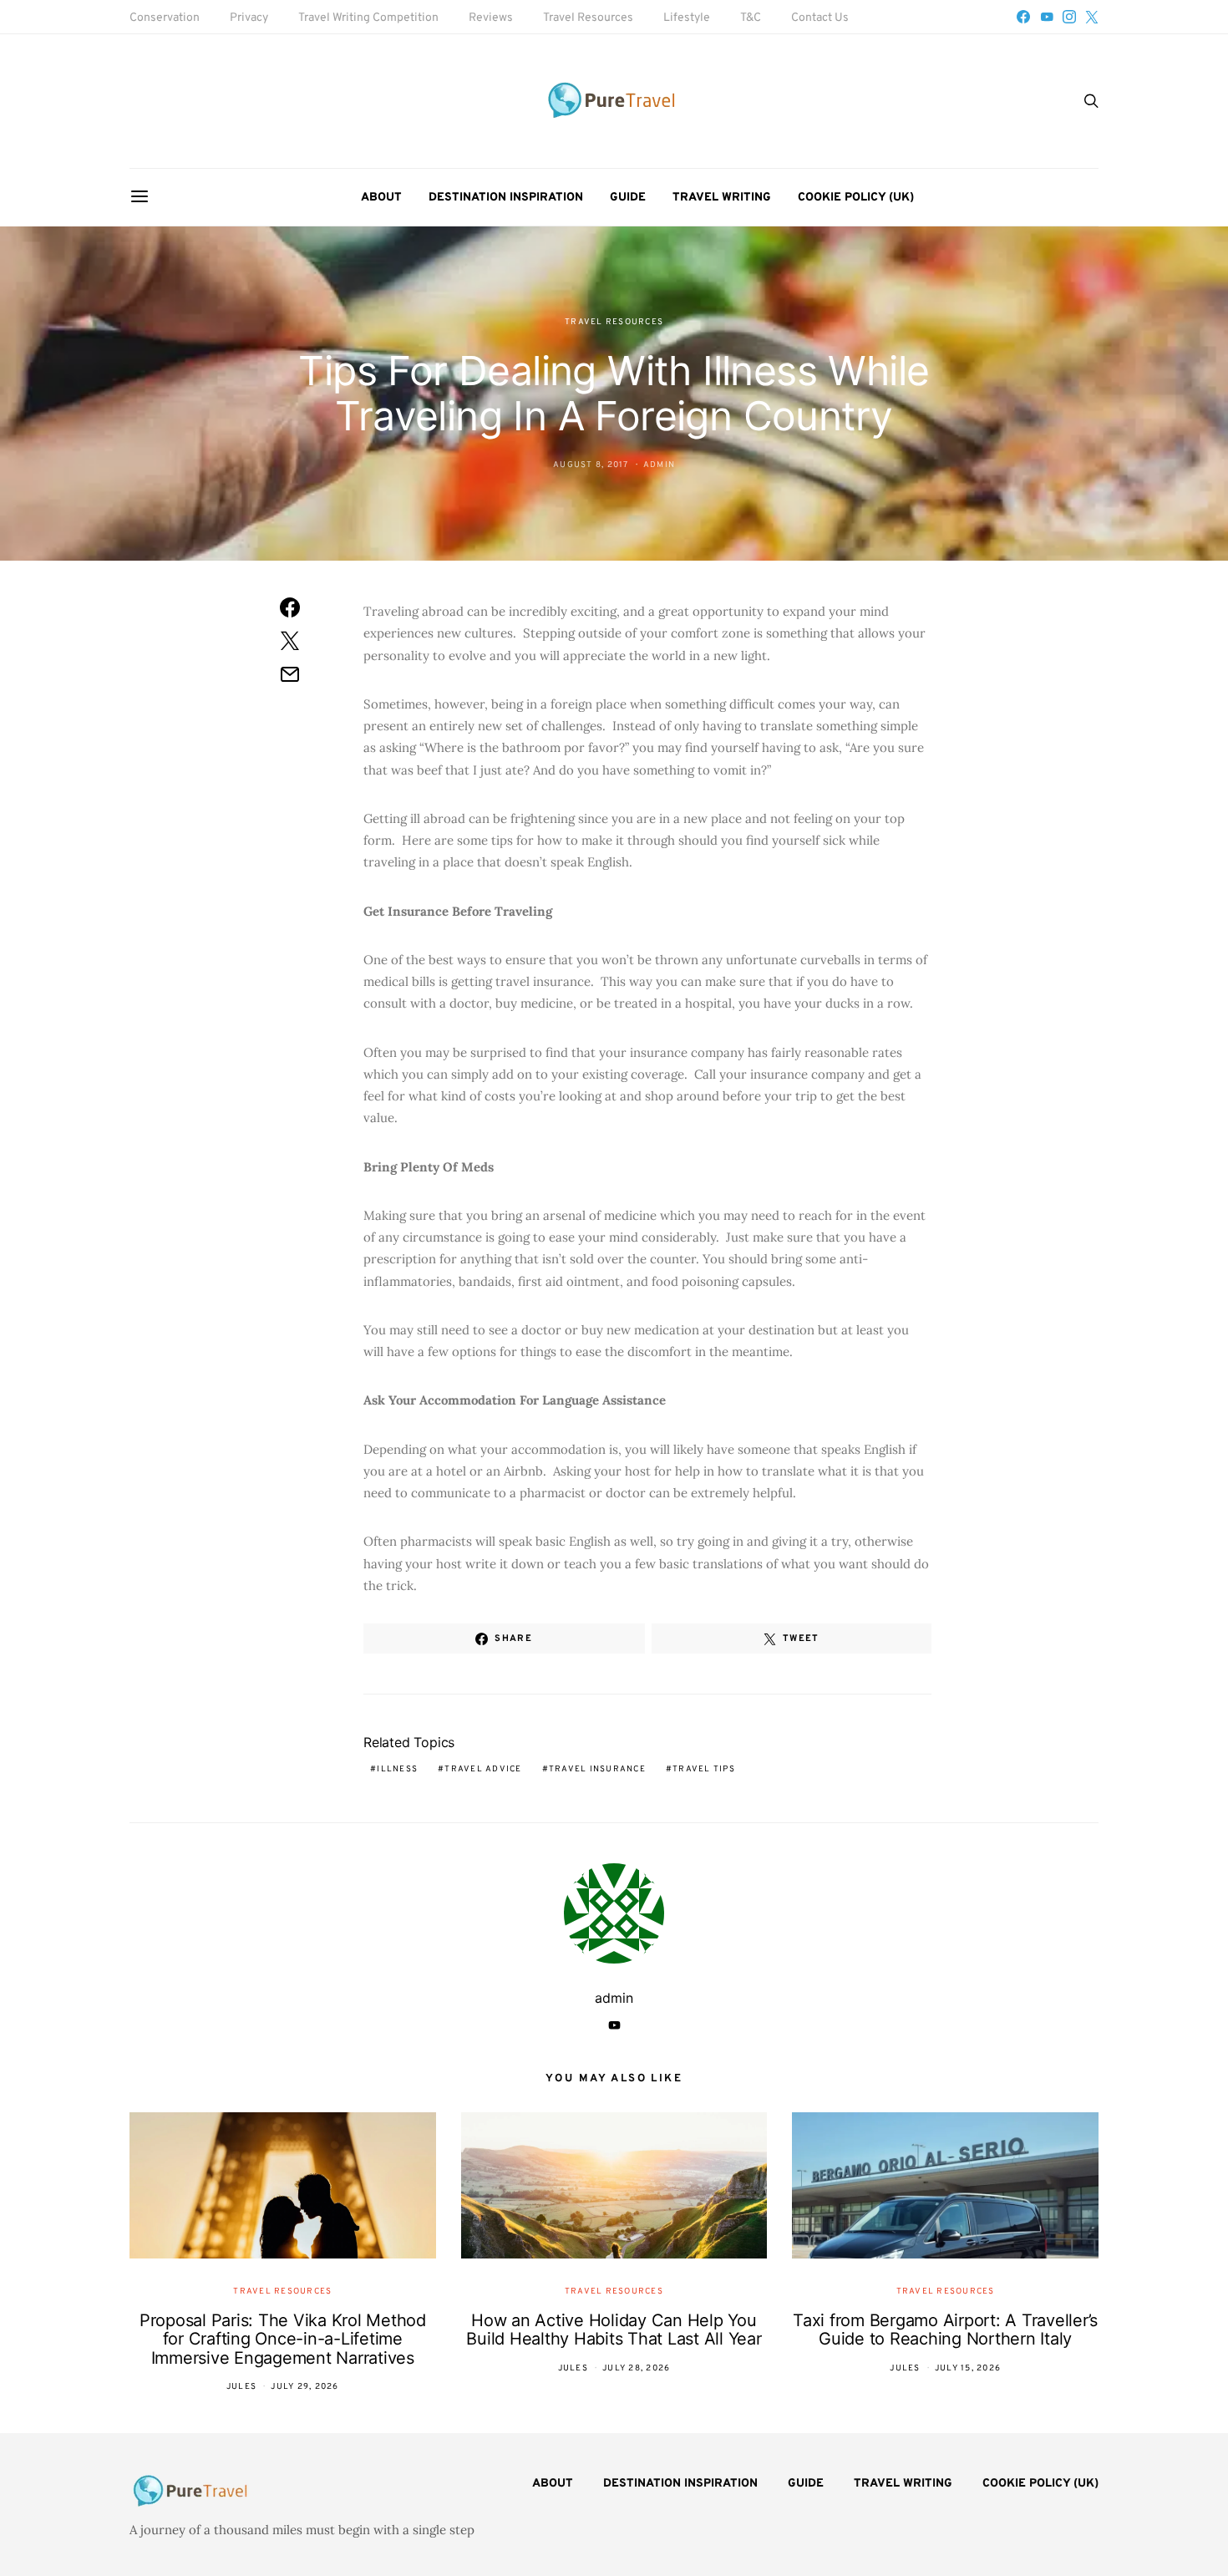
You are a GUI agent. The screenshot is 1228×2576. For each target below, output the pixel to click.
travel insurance (597, 1769)
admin (659, 465)
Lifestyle (687, 18)
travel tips (704, 1769)
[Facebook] (1023, 17)
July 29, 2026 (304, 2387)
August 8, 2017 (591, 465)
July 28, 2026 (636, 2368)
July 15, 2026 (968, 2368)
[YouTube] (1047, 17)
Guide (628, 198)
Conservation (165, 18)
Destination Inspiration (506, 198)
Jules (241, 2387)
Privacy (249, 18)
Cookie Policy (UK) (856, 198)
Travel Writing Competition (368, 18)
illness (397, 1769)
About (381, 198)
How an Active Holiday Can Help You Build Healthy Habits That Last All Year (614, 2330)
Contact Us (820, 18)
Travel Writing (722, 198)
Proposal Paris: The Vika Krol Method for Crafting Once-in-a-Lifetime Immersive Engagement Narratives (283, 2339)
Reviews (491, 18)
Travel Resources (588, 18)
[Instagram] (1069, 17)
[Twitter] (1092, 17)
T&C (751, 18)
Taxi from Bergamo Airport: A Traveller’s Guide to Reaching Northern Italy (945, 2330)
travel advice (483, 1769)
